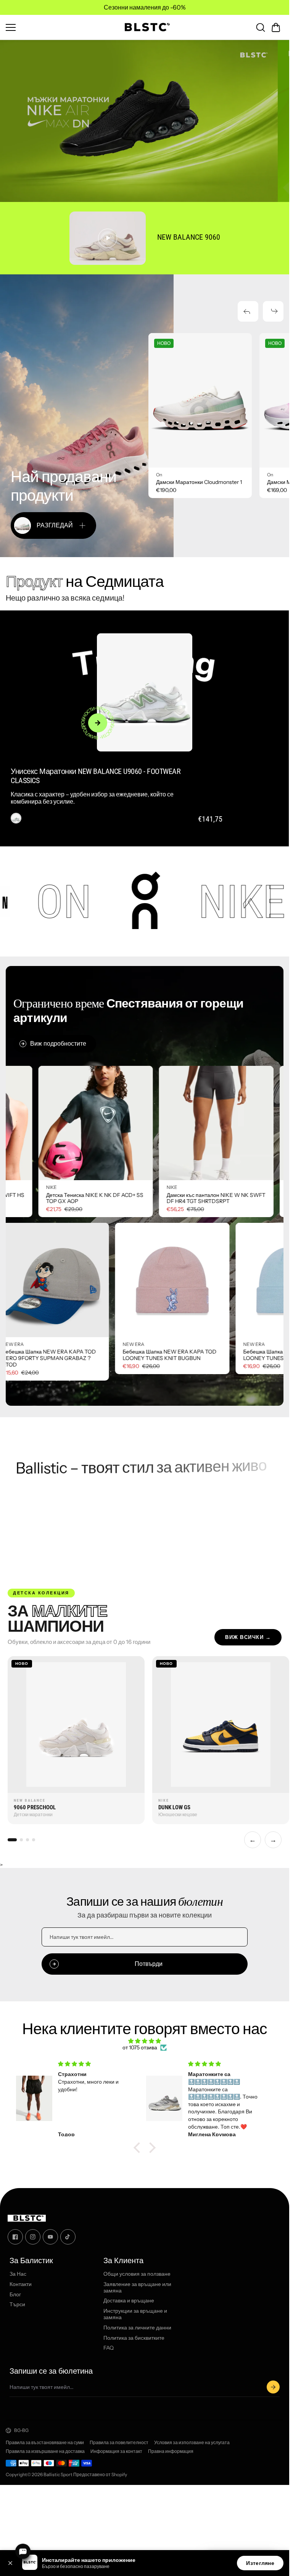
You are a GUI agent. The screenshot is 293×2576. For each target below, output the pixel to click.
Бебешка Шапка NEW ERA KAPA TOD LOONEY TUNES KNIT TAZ (169, 1355)
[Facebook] (15, 2237)
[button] (276, 27)
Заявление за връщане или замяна (137, 2288)
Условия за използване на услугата (192, 2443)
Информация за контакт (116, 2451)
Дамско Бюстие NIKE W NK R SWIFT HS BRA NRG (96, 1198)
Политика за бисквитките (134, 2338)
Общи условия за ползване (137, 2274)
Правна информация (171, 2451)
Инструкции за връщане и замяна (135, 2314)
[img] (145, 2041)
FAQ (109, 2348)
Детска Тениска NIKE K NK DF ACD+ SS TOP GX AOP (216, 1198)
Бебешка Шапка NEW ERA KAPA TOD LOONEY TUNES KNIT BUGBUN (48, 1355)
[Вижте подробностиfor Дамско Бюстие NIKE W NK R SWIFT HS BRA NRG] (97, 1123)
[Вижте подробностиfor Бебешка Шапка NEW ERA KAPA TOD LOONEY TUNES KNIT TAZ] (171, 1280)
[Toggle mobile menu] (59, 27)
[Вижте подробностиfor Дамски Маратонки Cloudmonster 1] (200, 400)
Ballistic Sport (58, 2474)
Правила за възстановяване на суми (45, 2443)
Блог (15, 2295)
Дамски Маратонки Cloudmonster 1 (199, 482)
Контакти (21, 2284)
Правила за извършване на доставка (45, 2451)
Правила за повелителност (119, 2443)
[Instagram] (33, 2237)
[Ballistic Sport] (145, 27)
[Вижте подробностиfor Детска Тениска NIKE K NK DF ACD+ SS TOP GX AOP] (217, 1123)
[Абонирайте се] (273, 2387)
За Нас (18, 2274)
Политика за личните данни (137, 2328)
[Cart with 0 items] (276, 27)
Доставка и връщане (129, 2301)
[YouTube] (50, 2237)
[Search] (261, 27)
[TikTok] (68, 2237)
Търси (17, 2305)
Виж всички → (248, 1637)
